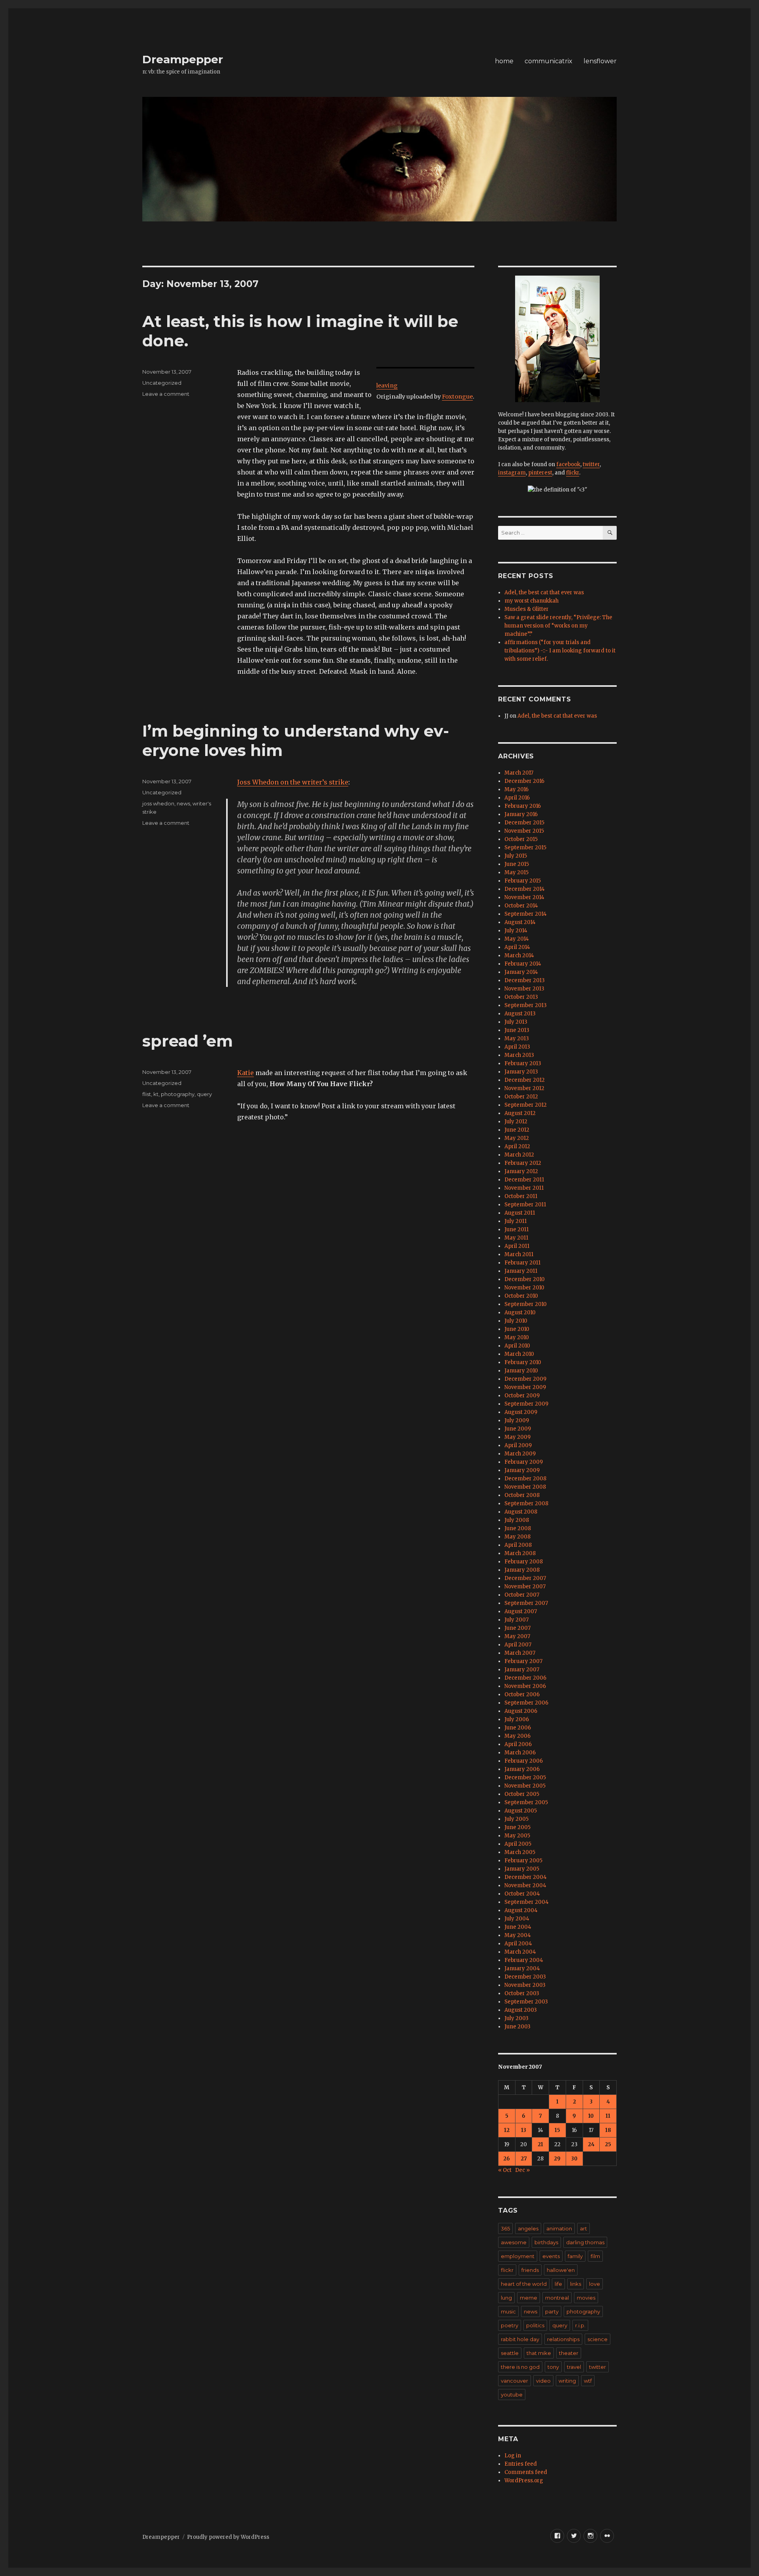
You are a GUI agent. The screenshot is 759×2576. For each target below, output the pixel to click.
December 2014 (525, 889)
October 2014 (521, 906)
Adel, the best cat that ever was (544, 592)
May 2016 (516, 789)
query (204, 1094)
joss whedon (158, 803)
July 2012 (516, 1122)
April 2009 (518, 1445)
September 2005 (526, 1802)
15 (557, 2130)
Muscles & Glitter (527, 609)
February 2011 (522, 1263)
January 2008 (522, 1570)
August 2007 (521, 1611)
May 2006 (517, 1736)
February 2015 (523, 881)
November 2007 (525, 1587)
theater (569, 2353)
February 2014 (523, 964)
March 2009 (520, 1454)
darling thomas (585, 2242)
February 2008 (524, 1562)
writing (567, 2381)
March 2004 (520, 1952)
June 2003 (517, 2027)
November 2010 (524, 1288)
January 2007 (522, 1670)
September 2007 (526, 1603)
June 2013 (517, 1030)
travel (574, 2367)
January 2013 (521, 1072)
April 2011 (517, 1246)
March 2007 (520, 1653)
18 (608, 2130)
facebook (568, 464)
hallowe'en (561, 2270)
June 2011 (516, 1229)
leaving (387, 386)
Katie (245, 1073)
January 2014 (521, 972)
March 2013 (519, 1055)
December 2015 (524, 823)
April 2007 (518, 1645)
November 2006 (525, 1686)
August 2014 (520, 922)
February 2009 (524, 1462)
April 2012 (517, 1146)
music (508, 2311)
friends (530, 2270)
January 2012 (521, 1171)
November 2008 (525, 1487)
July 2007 (516, 1620)
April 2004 (518, 1944)
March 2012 (519, 1155)
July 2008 (517, 1520)
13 (524, 2130)
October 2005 (522, 1794)
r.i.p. (580, 2325)
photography (178, 1094)
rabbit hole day (520, 2339)
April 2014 (517, 947)
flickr (573, 473)
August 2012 (520, 1113)
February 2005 (523, 1861)
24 (591, 2144)
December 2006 (525, 1678)
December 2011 (524, 1180)
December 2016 (524, 781)
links (576, 2284)
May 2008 (517, 1537)
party (552, 2311)
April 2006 (518, 1744)
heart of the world (524, 2284)
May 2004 (518, 1935)
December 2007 (525, 1578)
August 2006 (521, 1711)
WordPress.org (524, 2481)
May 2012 (517, 1138)
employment (518, 2256)
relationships (563, 2339)
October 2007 (522, 1595)
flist (147, 1094)
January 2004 (522, 1968)
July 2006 (517, 1719)
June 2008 (518, 1528)
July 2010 (516, 1321)
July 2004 (517, 1919)
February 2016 (523, 806)
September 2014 (526, 914)
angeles (528, 2228)
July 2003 (516, 2018)
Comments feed (526, 2472)
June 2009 (518, 1429)
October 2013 (521, 997)
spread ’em (188, 1041)
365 (505, 2228)
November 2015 (524, 831)
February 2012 (523, 1163)
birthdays (546, 2242)
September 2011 (525, 1205)
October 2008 (522, 1495)
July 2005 (516, 1819)
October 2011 (521, 1196)
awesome (514, 2242)
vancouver (514, 2381)
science (598, 2339)
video (543, 2381)
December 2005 (525, 1777)
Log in (513, 2456)
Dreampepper (183, 59)
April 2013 (517, 1047)
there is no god (520, 2367)
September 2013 (526, 1005)
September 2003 (526, 2002)
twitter (591, 464)
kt (156, 1094)
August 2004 (521, 1910)
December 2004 (526, 1877)
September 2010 (526, 1304)
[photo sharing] (425, 368)
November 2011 (524, 1188)
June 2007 (517, 1628)
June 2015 (517, 864)
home (504, 61)
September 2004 (527, 1902)
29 (557, 2159)
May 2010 (517, 1337)
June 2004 (518, 1927)
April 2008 (518, 1545)
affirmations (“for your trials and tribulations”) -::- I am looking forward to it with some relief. (560, 651)
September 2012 (526, 1105)
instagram (512, 473)
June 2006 (518, 1728)
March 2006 (520, 1753)
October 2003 (522, 1993)
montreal (557, 2298)
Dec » (522, 2170)
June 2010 (517, 1329)
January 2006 (522, 1769)
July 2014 (516, 931)
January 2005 (522, 1869)
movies (586, 2298)
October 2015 (521, 839)
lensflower (600, 61)
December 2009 (525, 1379)
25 (608, 2144)
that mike (539, 2353)
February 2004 (524, 1960)
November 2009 (525, 1387)
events (551, 2256)
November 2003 (525, 1985)
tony (553, 2367)
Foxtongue (457, 397)
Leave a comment (166, 394)
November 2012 (524, 1088)
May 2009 (517, 1437)
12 (507, 2130)
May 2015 (516, 872)
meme (529, 2298)
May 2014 (517, 939)
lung (506, 2298)
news (183, 803)
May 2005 (517, 1836)
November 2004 (525, 1885)
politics (535, 2325)
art (583, 2228)
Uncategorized (162, 383)
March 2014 (519, 955)
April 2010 (517, 1346)
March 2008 (520, 1553)
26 (507, 2159)
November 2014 (524, 897)
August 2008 (521, 1512)
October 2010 (521, 1296)
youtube (512, 2395)
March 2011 (519, 1254)
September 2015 (525, 848)
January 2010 (521, 1371)
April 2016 (517, 798)
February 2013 (523, 1063)
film (595, 2256)
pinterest (540, 473)
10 (591, 2116)
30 (574, 2159)
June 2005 (517, 1827)
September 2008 (526, 1503)
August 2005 (521, 1811)
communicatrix (548, 61)
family (575, 2256)
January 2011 (521, 1271)
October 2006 (522, 1694)
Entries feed (521, 2464)
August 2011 (520, 1213)
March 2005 (520, 1852)
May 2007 (517, 1636)
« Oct (505, 2170)
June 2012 (517, 1130)
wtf (588, 2381)
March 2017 (519, 773)
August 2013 (520, 1014)
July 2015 (516, 856)
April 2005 (518, 1844)
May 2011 (516, 1238)
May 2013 (517, 1039)
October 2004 (522, 1894)
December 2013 (525, 980)
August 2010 (520, 1313)
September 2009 (526, 1404)
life (558, 2284)
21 (540, 2144)
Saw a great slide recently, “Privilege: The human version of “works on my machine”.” (558, 626)
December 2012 (525, 1080)
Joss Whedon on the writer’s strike (293, 782)
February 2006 (524, 1761)
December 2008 (525, 1479)
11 (608, 2116)
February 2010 (523, 1362)
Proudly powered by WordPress (228, 2537)
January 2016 (521, 814)
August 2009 (521, 1412)
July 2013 (516, 1022)
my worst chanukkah (531, 601)
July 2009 (517, 1420)
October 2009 (522, 1396)
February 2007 (523, 1661)
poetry (510, 2325)
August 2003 (521, 2010)
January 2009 (522, 1470)
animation (559, 2228)
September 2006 (526, 1703)
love (595, 2284)
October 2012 (521, 1097)
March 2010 (519, 1354)
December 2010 (525, 1279)
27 (524, 2159)
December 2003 (525, 1977)
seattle (510, 2353)
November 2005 (525, 1786)
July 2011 (515, 1221)
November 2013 (524, 989)
